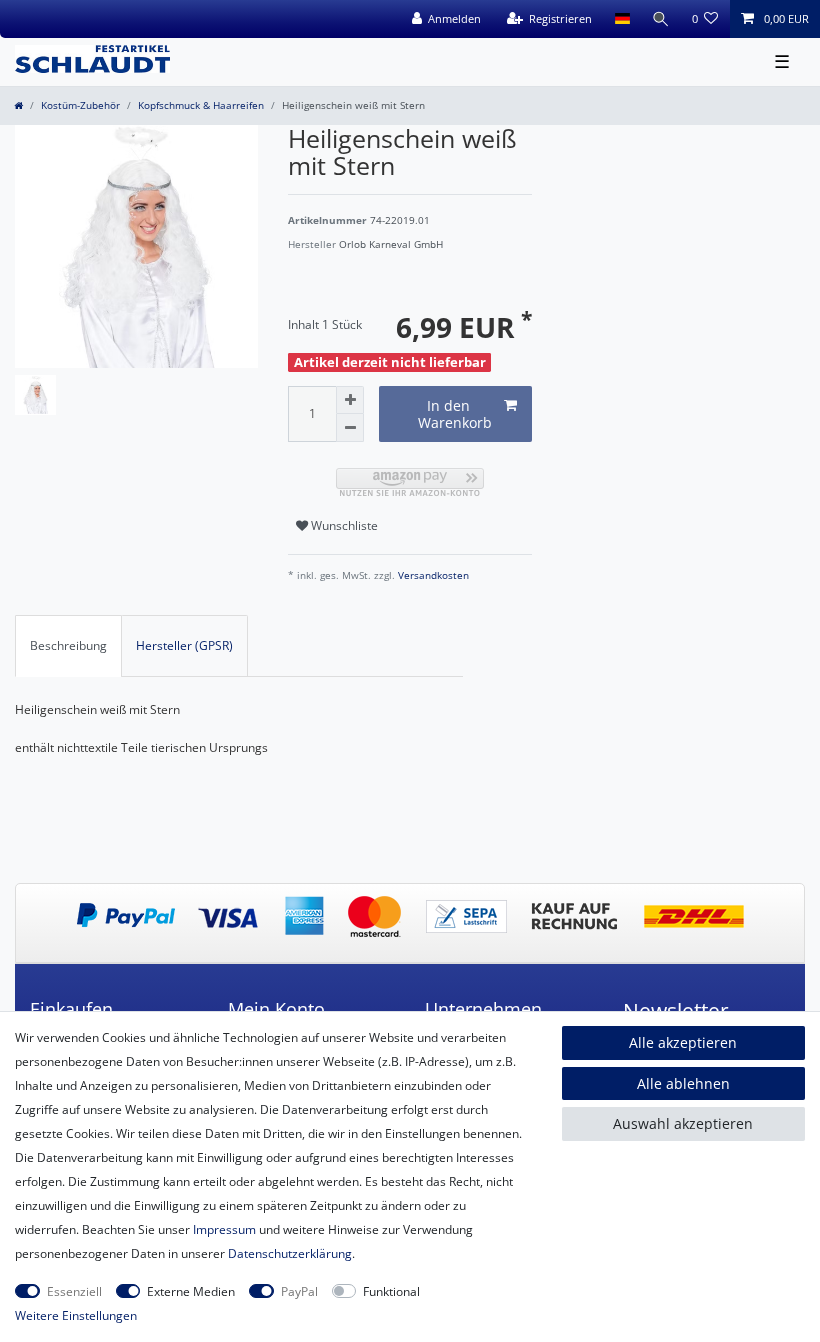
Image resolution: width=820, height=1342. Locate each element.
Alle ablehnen (683, 1083)
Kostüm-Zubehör (80, 105)
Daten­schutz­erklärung (290, 1253)
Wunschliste (343, 525)
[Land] (621, 19)
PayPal (299, 1291)
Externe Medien (191, 1291)
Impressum (224, 1229)
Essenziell (74, 1291)
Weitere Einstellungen (76, 1315)
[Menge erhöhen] (350, 400)
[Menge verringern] (350, 428)
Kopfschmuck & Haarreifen (201, 105)
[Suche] (661, 19)
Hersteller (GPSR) (184, 645)
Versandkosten (432, 575)
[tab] (68, 646)
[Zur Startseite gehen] (18, 105)
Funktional (391, 1291)
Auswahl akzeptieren (683, 1123)
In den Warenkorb (455, 414)
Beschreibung (68, 645)
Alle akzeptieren (683, 1042)
